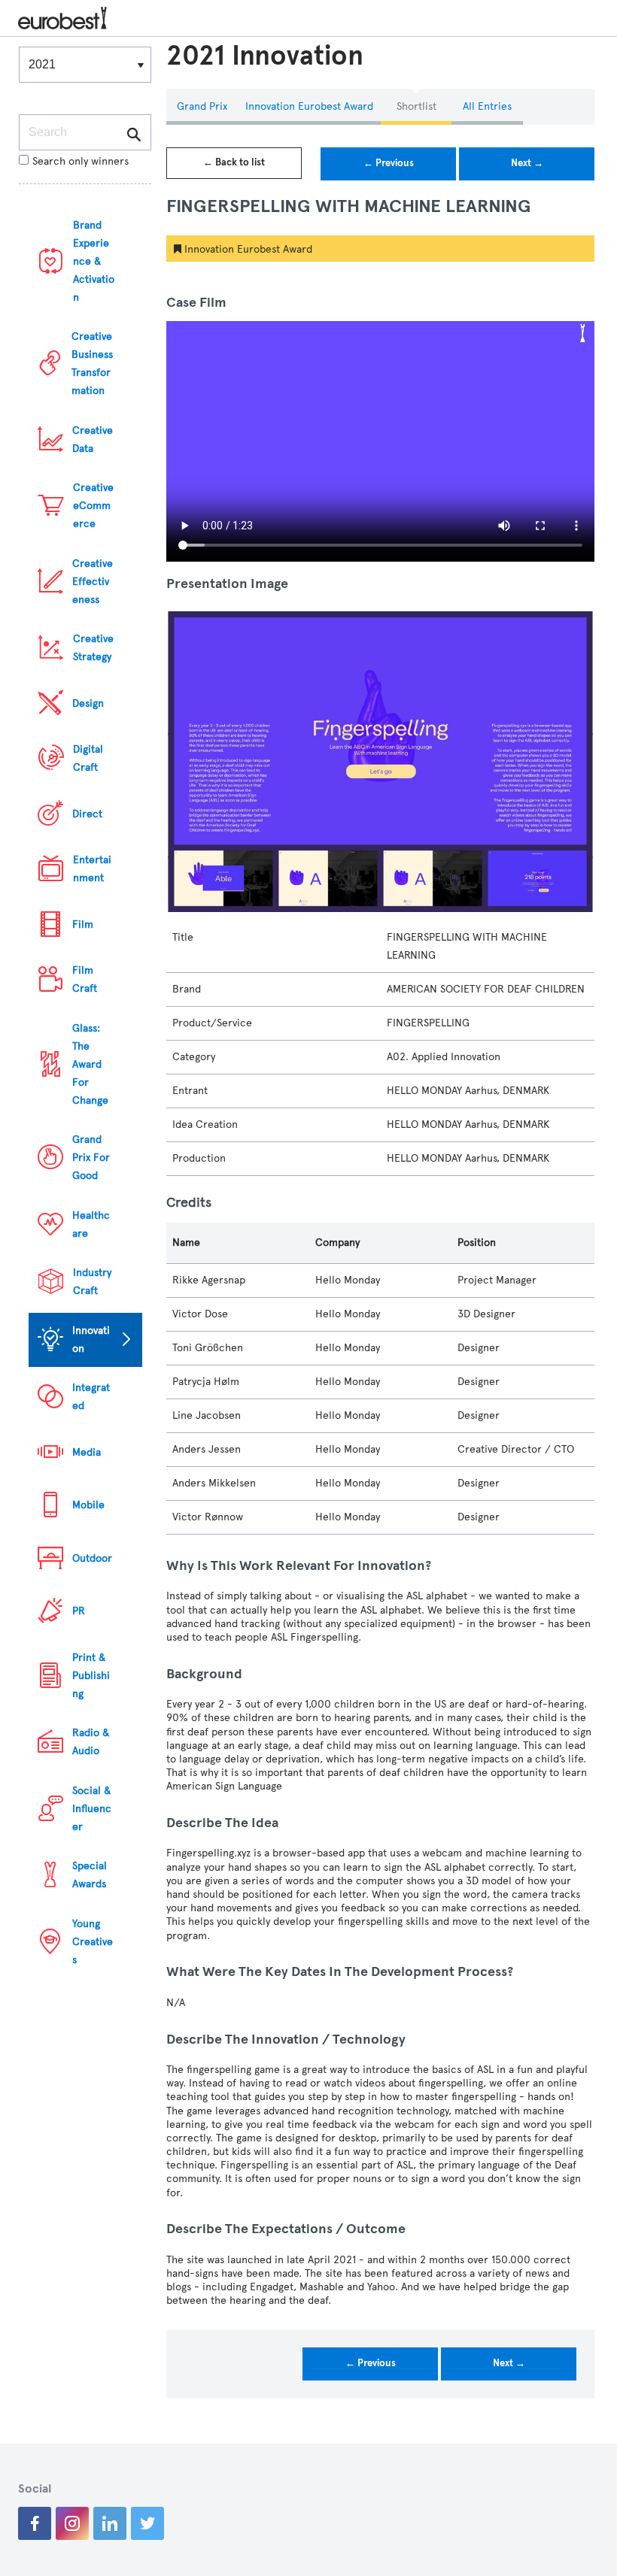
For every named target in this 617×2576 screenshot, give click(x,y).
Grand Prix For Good (91, 1158)
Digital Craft (88, 758)
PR (79, 1611)
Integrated (91, 1397)
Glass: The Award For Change (90, 1064)
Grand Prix (202, 106)
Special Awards (90, 1875)
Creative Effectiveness (93, 582)
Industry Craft (92, 1282)
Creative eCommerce (93, 506)
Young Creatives (93, 1942)
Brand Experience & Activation (94, 261)
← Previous (389, 163)
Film (83, 924)
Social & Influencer (92, 1809)
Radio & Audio (91, 1742)
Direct (87, 814)
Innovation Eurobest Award (309, 106)
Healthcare (91, 1224)
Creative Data (93, 439)
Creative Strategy (93, 648)
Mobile (88, 1505)
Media (87, 1452)
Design (88, 703)
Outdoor (92, 1558)
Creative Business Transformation (92, 364)
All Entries (487, 106)
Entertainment (92, 869)
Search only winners (81, 161)
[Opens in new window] (35, 2523)
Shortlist (416, 106)
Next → (527, 163)
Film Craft (85, 979)
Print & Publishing (91, 1676)
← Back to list (234, 162)
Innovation (91, 1340)
